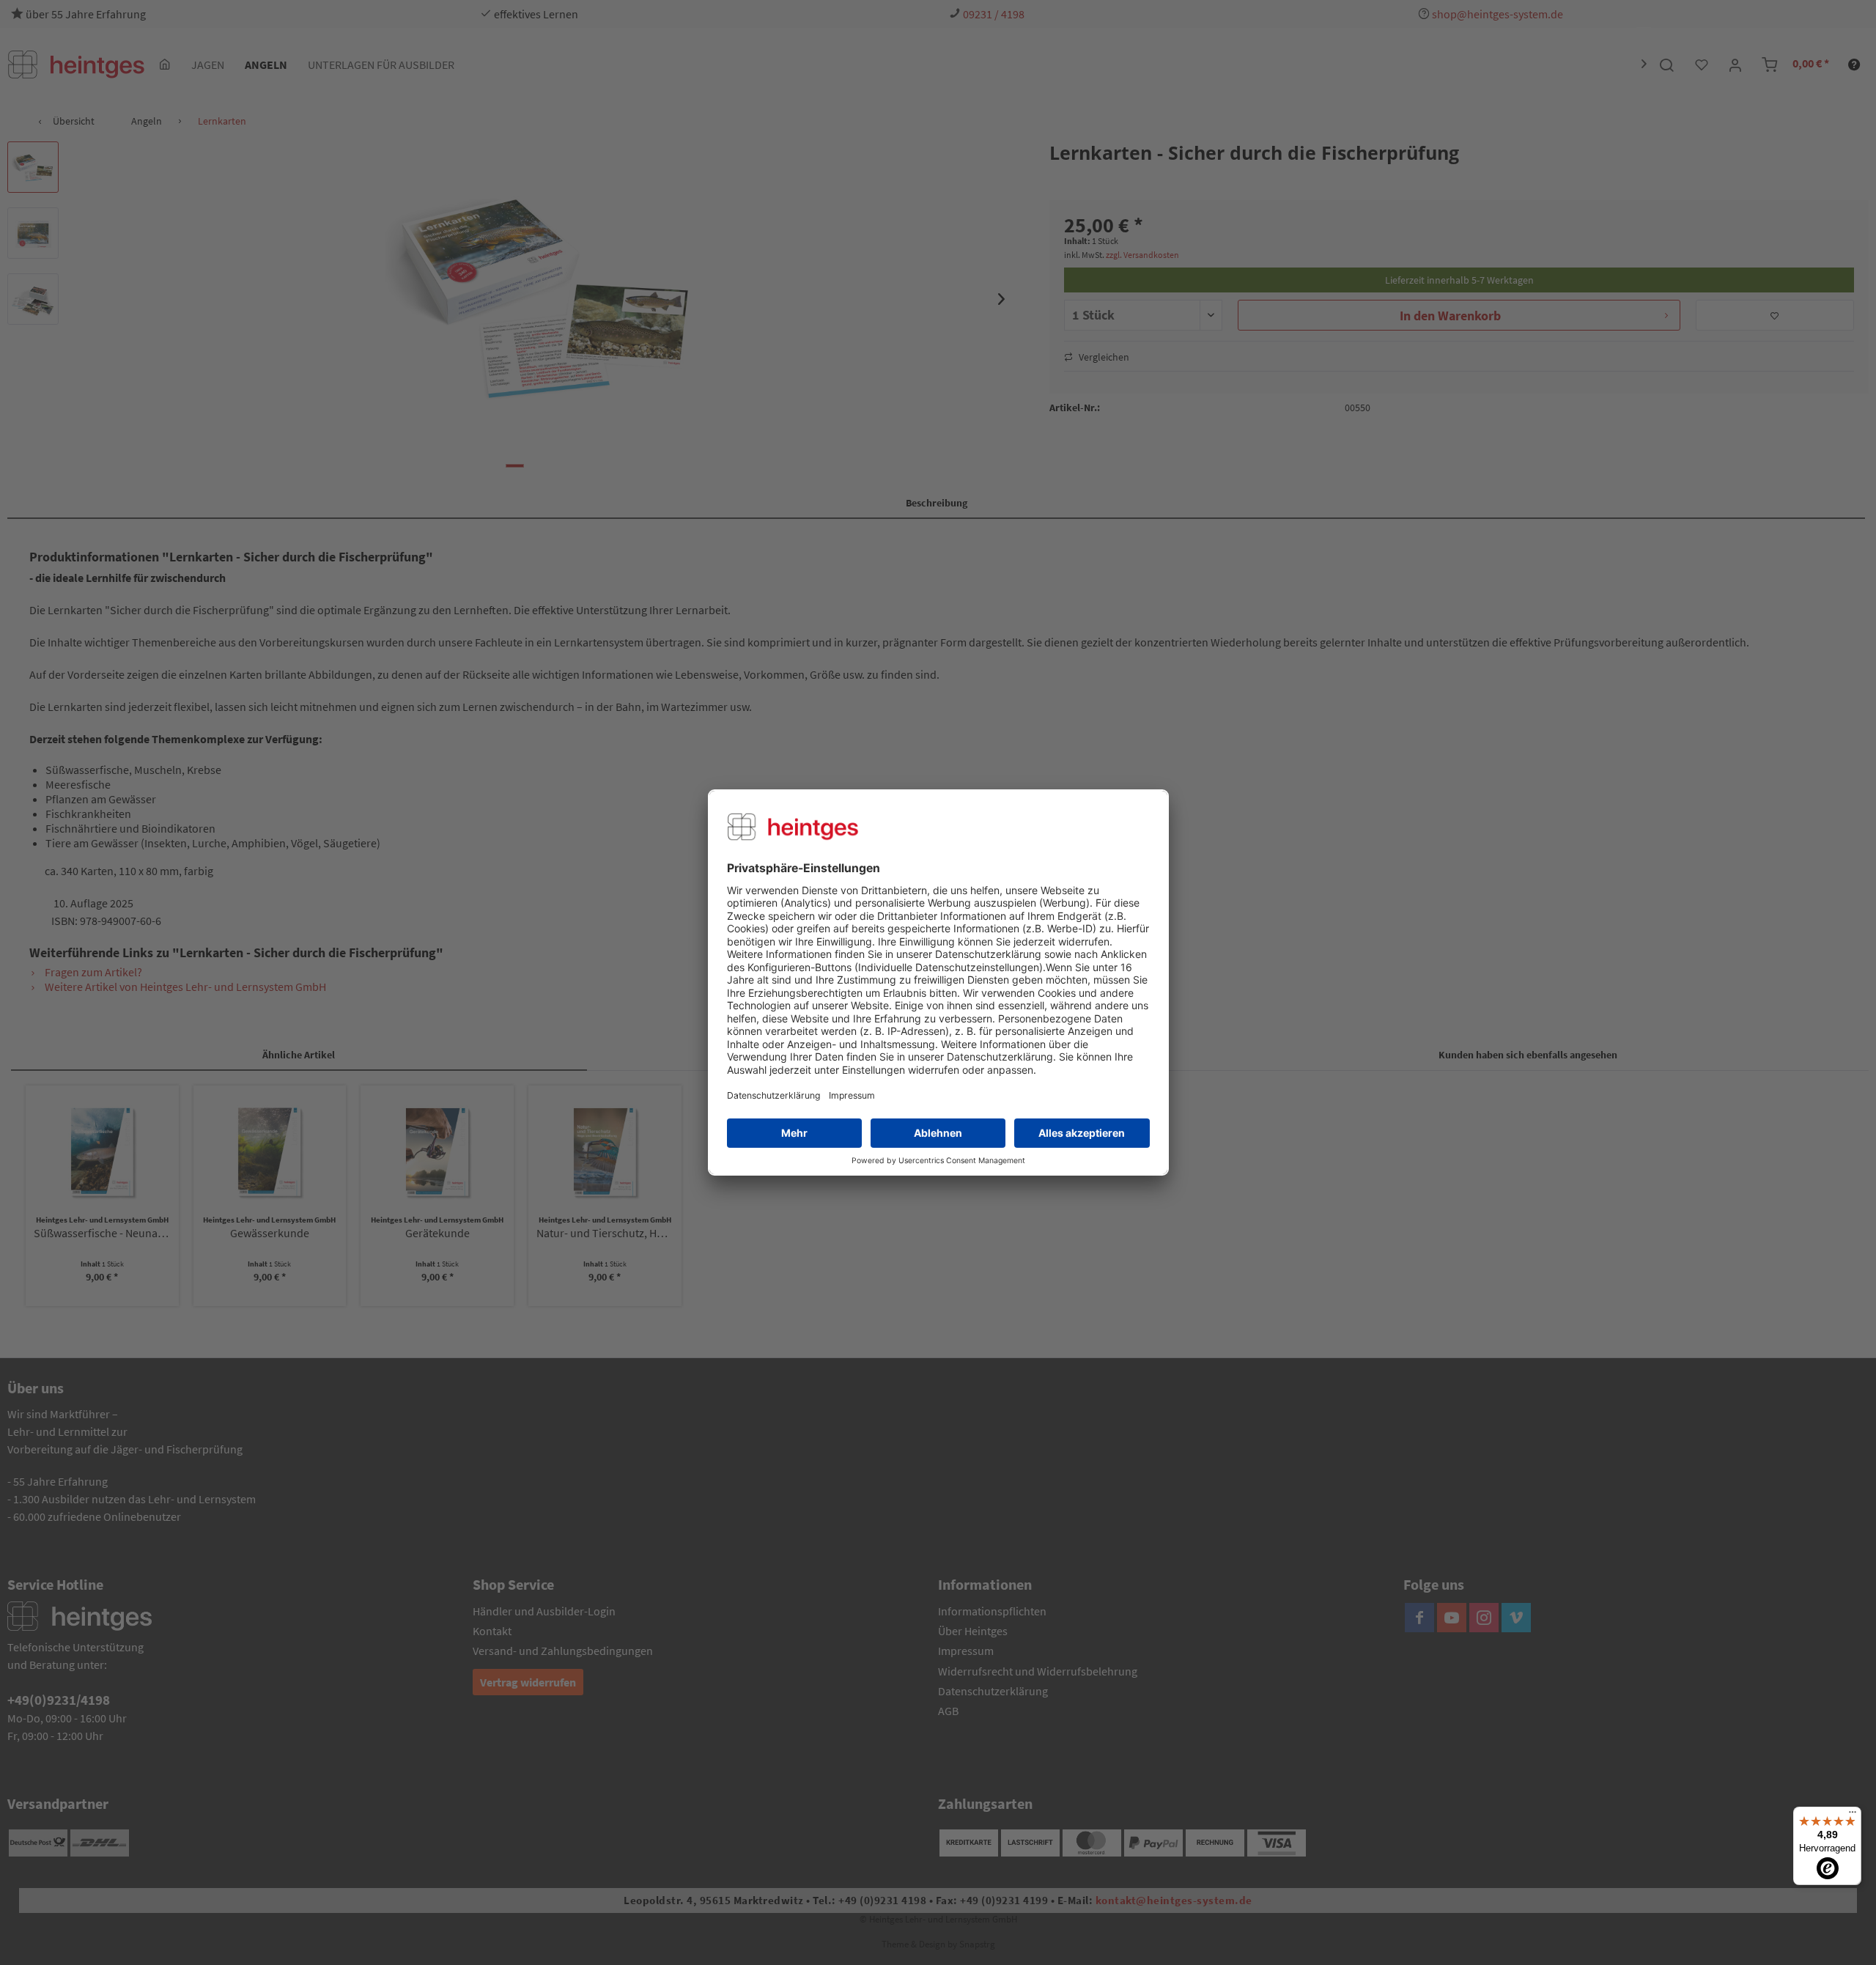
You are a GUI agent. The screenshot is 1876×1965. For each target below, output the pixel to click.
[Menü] (1853, 1815)
